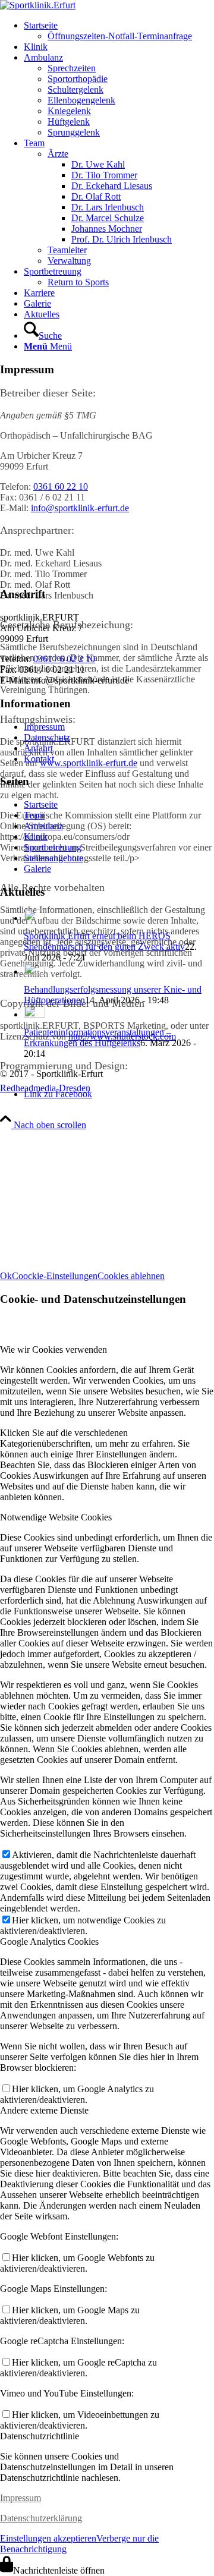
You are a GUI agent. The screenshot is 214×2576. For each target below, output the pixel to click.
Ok (6, 1276)
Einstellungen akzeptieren (48, 2538)
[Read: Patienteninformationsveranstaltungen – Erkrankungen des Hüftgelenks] (34, 1014)
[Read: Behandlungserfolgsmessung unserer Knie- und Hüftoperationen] (34, 971)
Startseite (41, 804)
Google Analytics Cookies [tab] (49, 1942)
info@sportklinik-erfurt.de (80, 508)
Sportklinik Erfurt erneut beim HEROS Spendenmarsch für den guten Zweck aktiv (104, 941)
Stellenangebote (53, 858)
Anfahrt (38, 748)
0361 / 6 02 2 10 (64, 659)
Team (34, 815)
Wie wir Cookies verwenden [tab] (53, 1350)
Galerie (37, 869)
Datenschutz (47, 737)
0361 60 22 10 (61, 486)
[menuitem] (119, 31)
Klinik (36, 837)
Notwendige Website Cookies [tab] (56, 1517)
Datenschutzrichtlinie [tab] (40, 2436)
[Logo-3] (38, 5)
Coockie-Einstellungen (55, 1276)
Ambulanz (43, 826)
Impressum (44, 727)
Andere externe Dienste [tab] (44, 2110)
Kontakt (39, 759)
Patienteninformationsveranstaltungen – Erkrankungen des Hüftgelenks (97, 1037)
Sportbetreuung (53, 847)
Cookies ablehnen (131, 1276)
